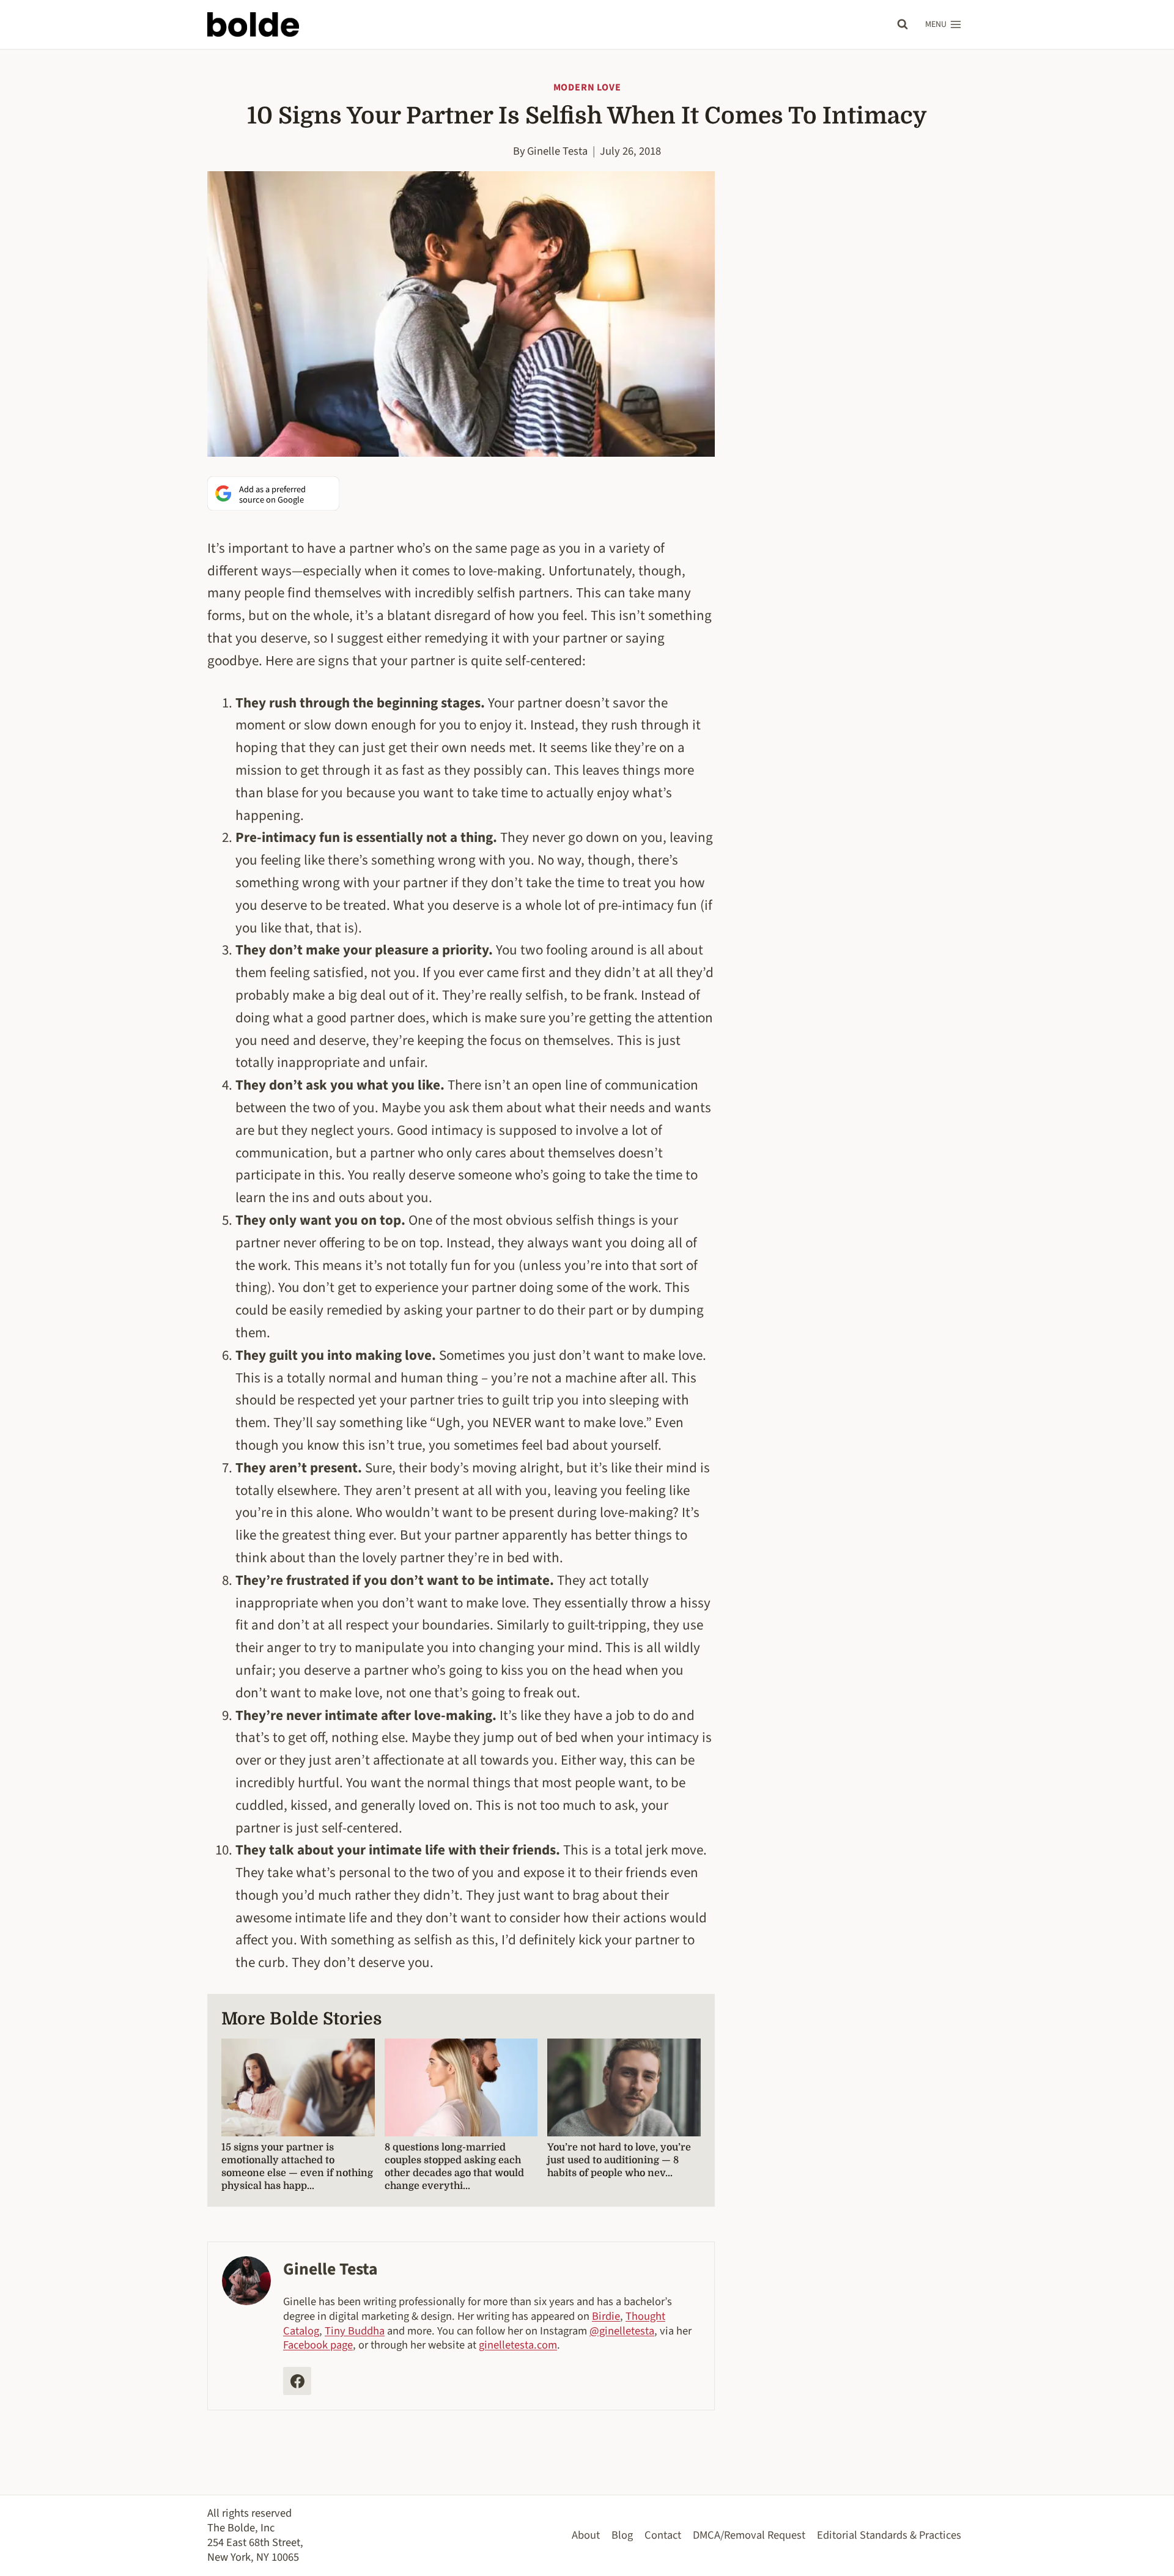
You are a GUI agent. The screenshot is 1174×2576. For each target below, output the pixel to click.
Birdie (606, 2316)
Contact (663, 2535)
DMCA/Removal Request (749, 2535)
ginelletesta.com (518, 2345)
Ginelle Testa (557, 151)
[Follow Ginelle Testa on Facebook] (297, 2381)
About (586, 2535)
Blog (622, 2535)
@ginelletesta (622, 2331)
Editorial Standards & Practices (889, 2535)
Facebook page (318, 2345)
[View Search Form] (903, 24)
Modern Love (587, 87)
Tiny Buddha (355, 2331)
